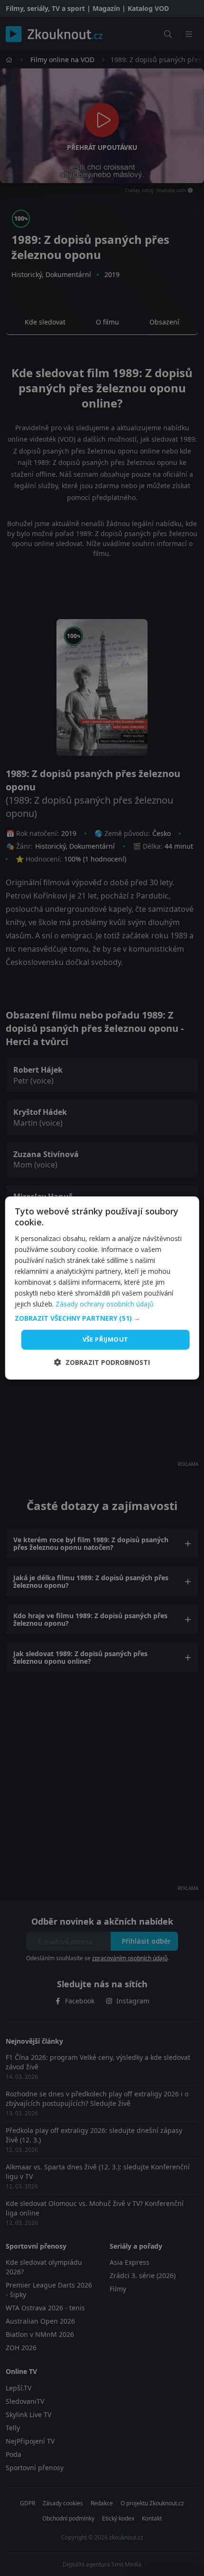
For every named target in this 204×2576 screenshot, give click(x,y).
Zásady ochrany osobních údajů (105, 1304)
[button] (102, 1318)
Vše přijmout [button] (106, 1339)
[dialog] (102, 1288)
